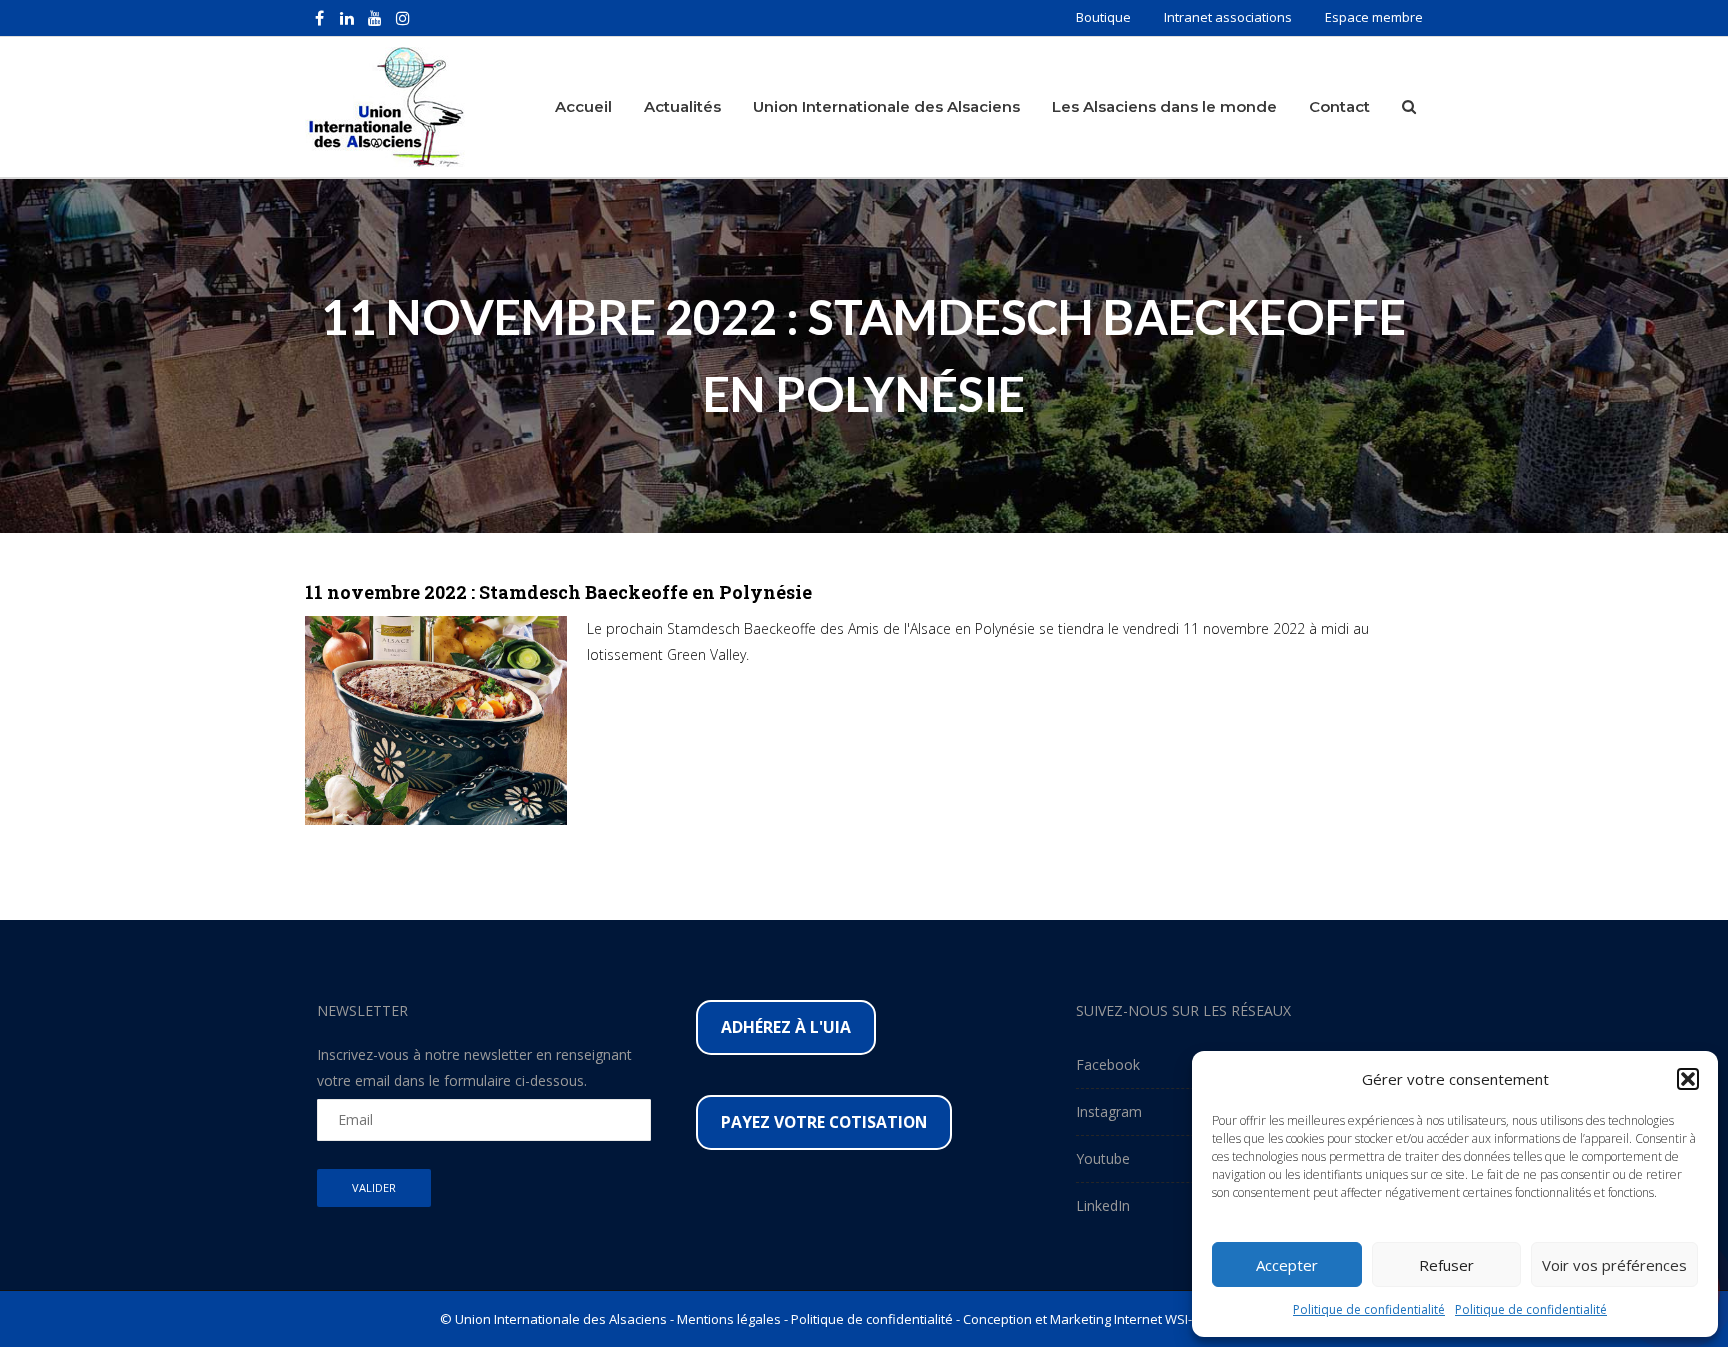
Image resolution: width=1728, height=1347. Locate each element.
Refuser (1446, 1265)
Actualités (682, 106)
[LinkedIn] (347, 18)
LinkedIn (1103, 1205)
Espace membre (1374, 17)
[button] (1688, 1079)
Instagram (1109, 1111)
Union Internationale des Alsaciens (886, 106)
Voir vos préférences (1614, 1265)
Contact (1339, 106)
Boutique (1103, 17)
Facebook (1108, 1064)
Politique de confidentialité (1369, 1309)
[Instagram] (403, 18)
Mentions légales (729, 1319)
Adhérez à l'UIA (786, 1027)
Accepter (1287, 1265)
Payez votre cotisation (824, 1122)
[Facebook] (319, 18)
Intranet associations (1228, 17)
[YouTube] (375, 18)
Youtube (1103, 1158)
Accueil (583, 106)
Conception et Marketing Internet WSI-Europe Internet (1125, 1319)
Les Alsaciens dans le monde (1164, 106)
